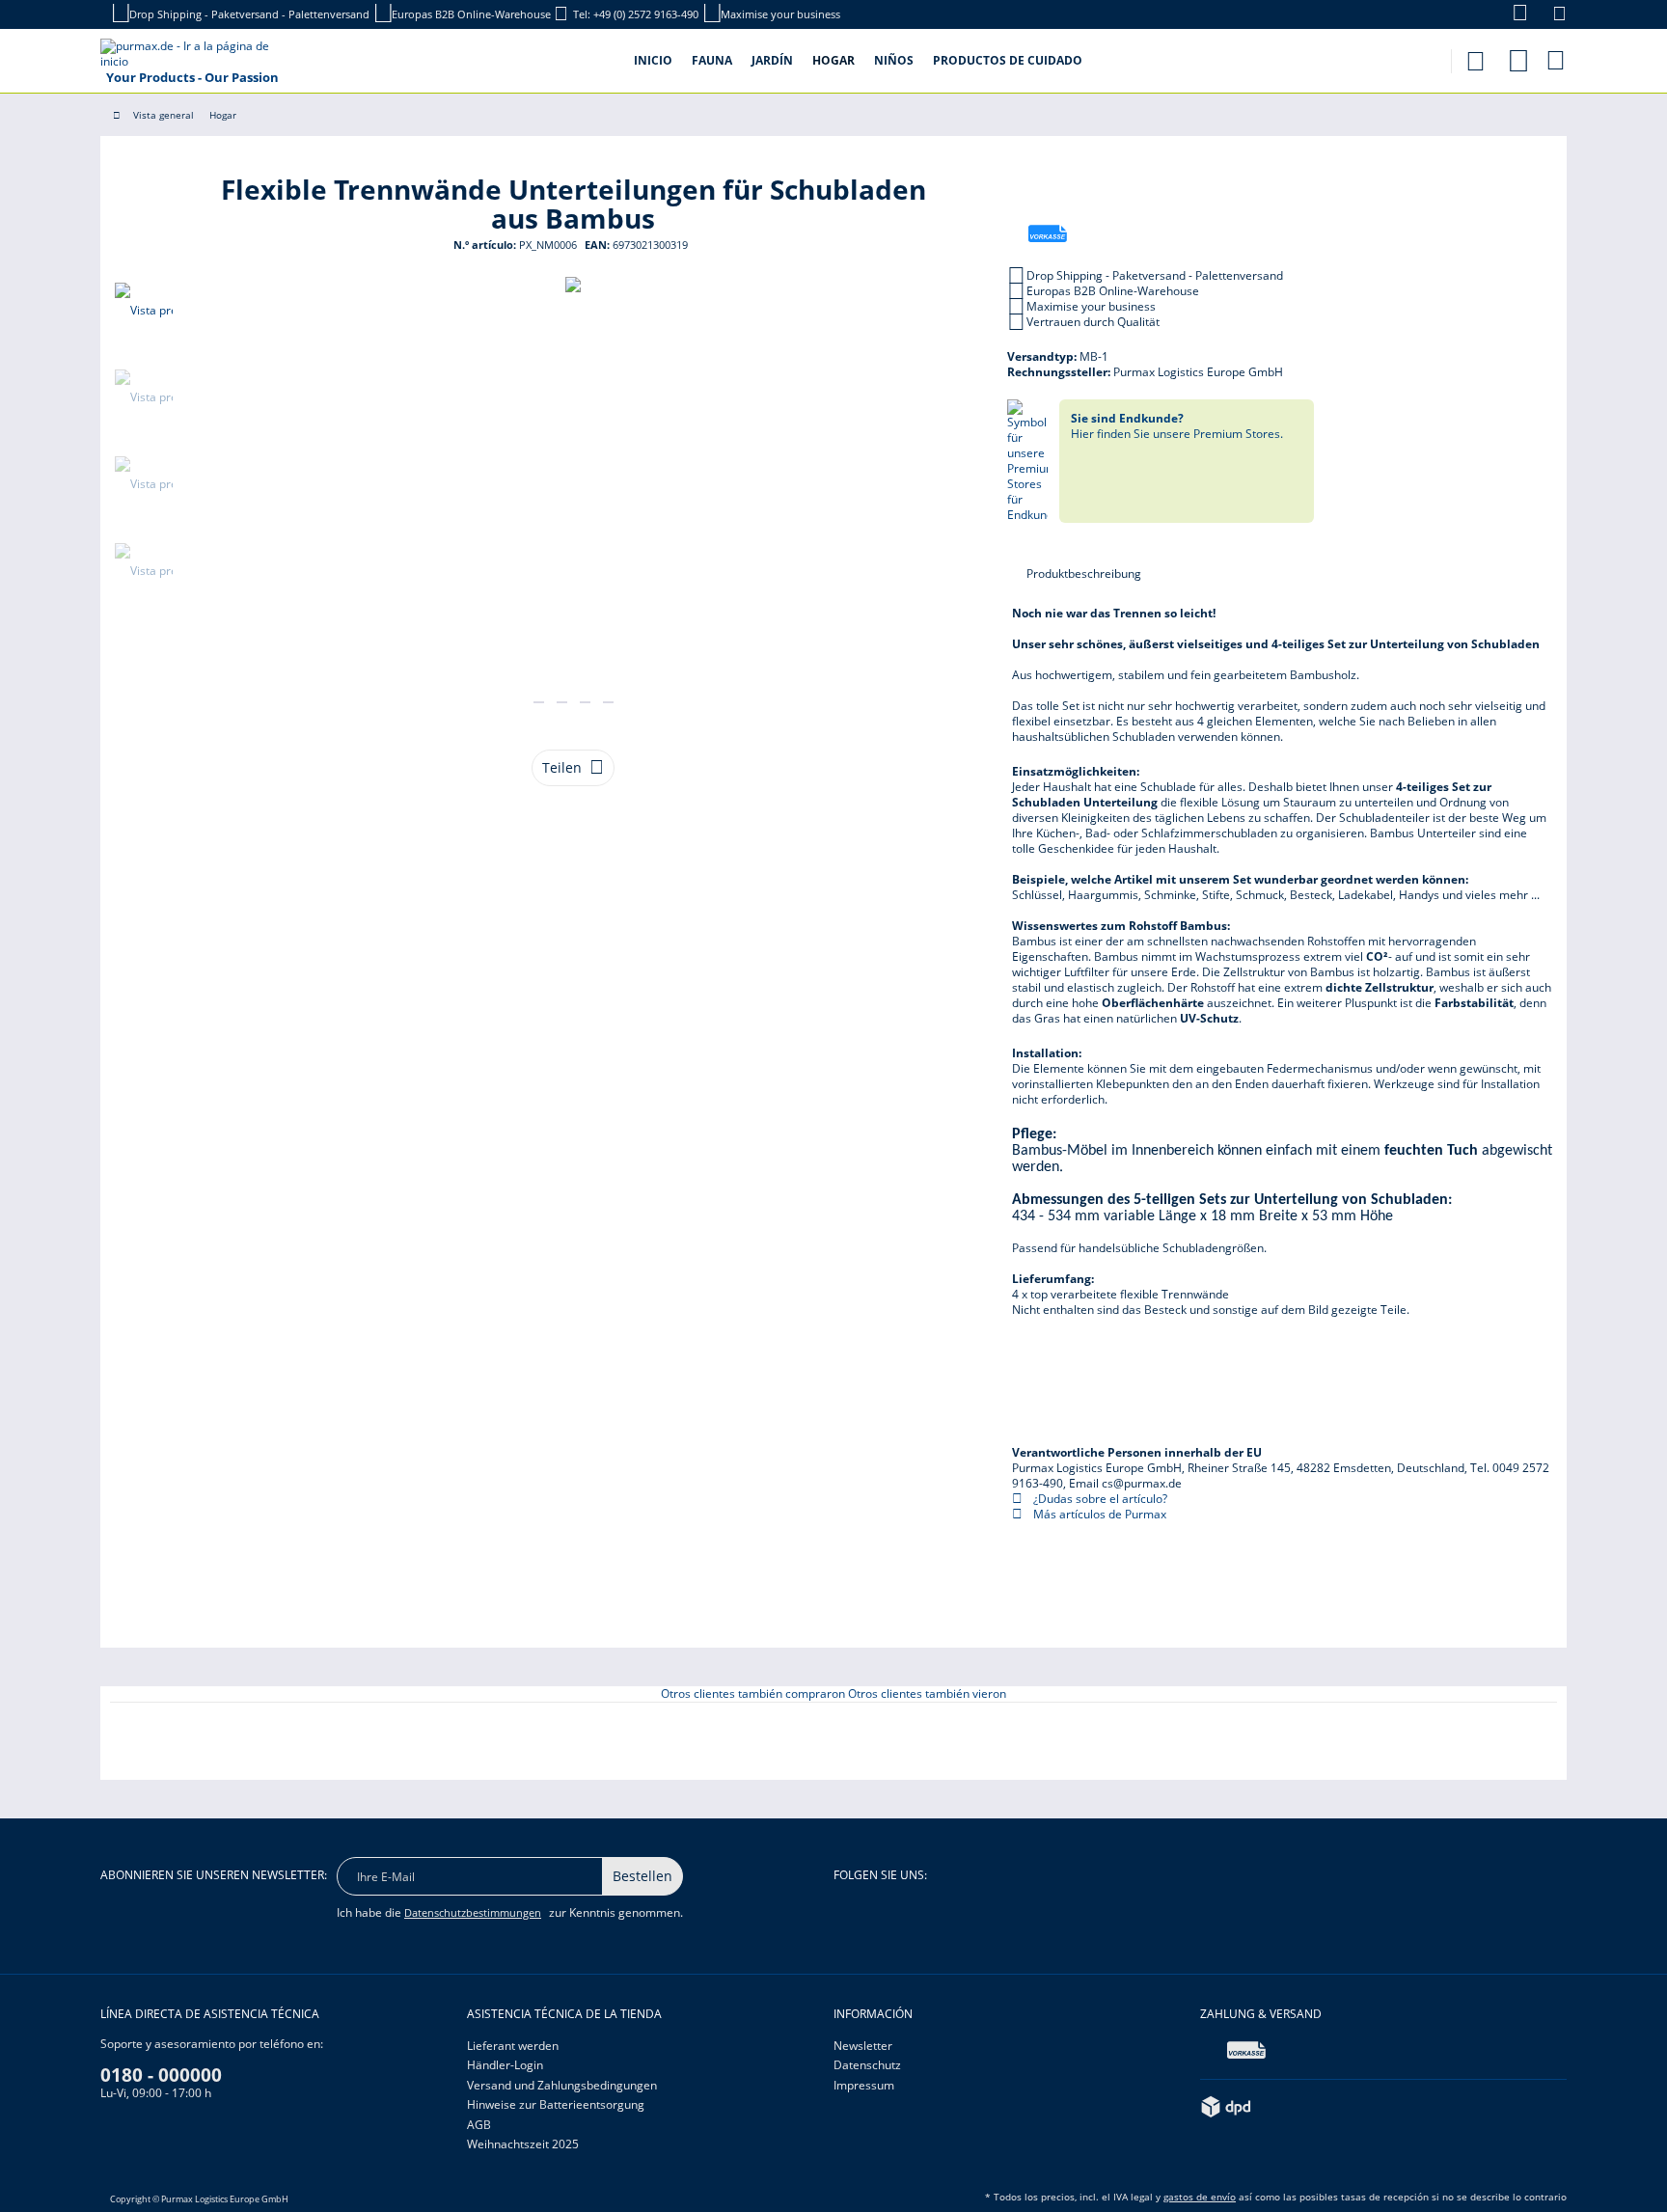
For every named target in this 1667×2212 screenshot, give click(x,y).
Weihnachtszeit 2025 (523, 2144)
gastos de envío (1200, 2197)
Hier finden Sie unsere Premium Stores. (1177, 426)
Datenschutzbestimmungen (473, 1912)
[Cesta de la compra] (1557, 60)
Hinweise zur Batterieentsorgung (556, 2104)
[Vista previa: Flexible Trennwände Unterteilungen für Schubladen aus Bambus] (144, 311)
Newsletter (863, 2046)
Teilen (562, 767)
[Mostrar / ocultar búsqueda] (1475, 55)
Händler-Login (505, 2065)
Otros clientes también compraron (753, 1693)
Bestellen (642, 1876)
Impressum (864, 2085)
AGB (479, 2125)
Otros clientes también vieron (927, 1693)
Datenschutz (867, 2065)
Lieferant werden (513, 2046)
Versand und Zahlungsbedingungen (562, 2085)
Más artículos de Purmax (1098, 1514)
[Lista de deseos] (1559, 16)
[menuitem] (1510, 14)
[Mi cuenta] (1518, 57)
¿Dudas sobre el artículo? (1099, 1499)
